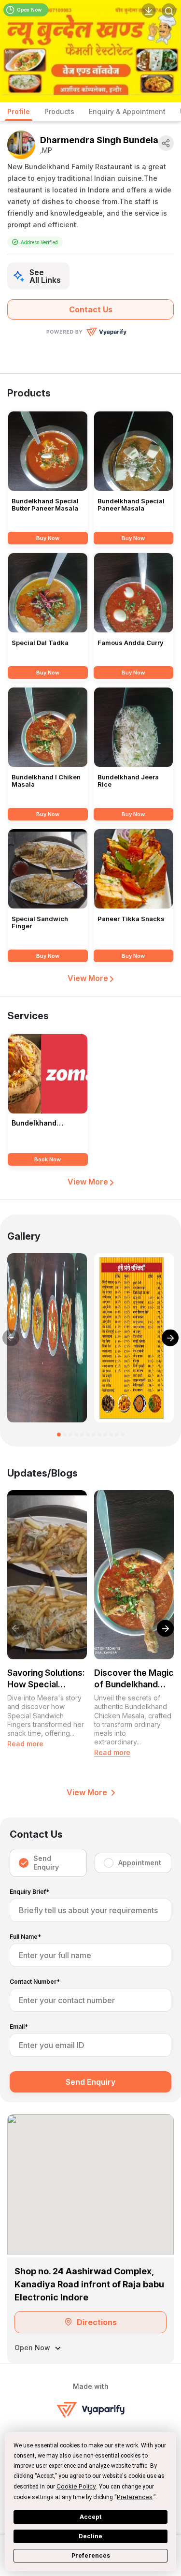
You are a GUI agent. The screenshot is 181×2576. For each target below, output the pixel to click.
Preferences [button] (135, 2497)
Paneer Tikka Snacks (131, 919)
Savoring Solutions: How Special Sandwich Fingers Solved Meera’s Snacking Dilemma (46, 1679)
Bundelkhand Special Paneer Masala (131, 505)
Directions (97, 2322)
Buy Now (48, 538)
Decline (90, 2536)
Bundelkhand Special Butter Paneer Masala (45, 505)
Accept (90, 2517)
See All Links (45, 276)
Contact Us (91, 309)
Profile (19, 111)
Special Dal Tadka (40, 643)
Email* (19, 2027)
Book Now (48, 1159)
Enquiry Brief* (29, 1892)
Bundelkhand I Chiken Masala (46, 781)
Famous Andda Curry (131, 643)
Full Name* (25, 1937)
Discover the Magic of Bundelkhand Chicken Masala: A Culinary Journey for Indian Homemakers (134, 1679)
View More (89, 978)
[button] (59, 1434)
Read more (25, 1744)
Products (59, 111)
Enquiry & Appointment (127, 111)
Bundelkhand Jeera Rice (128, 781)
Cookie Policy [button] (76, 2486)
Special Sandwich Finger (40, 922)
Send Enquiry (46, 1863)
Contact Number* (35, 1982)
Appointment (140, 1863)
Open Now (29, 10)
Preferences (91, 2555)
